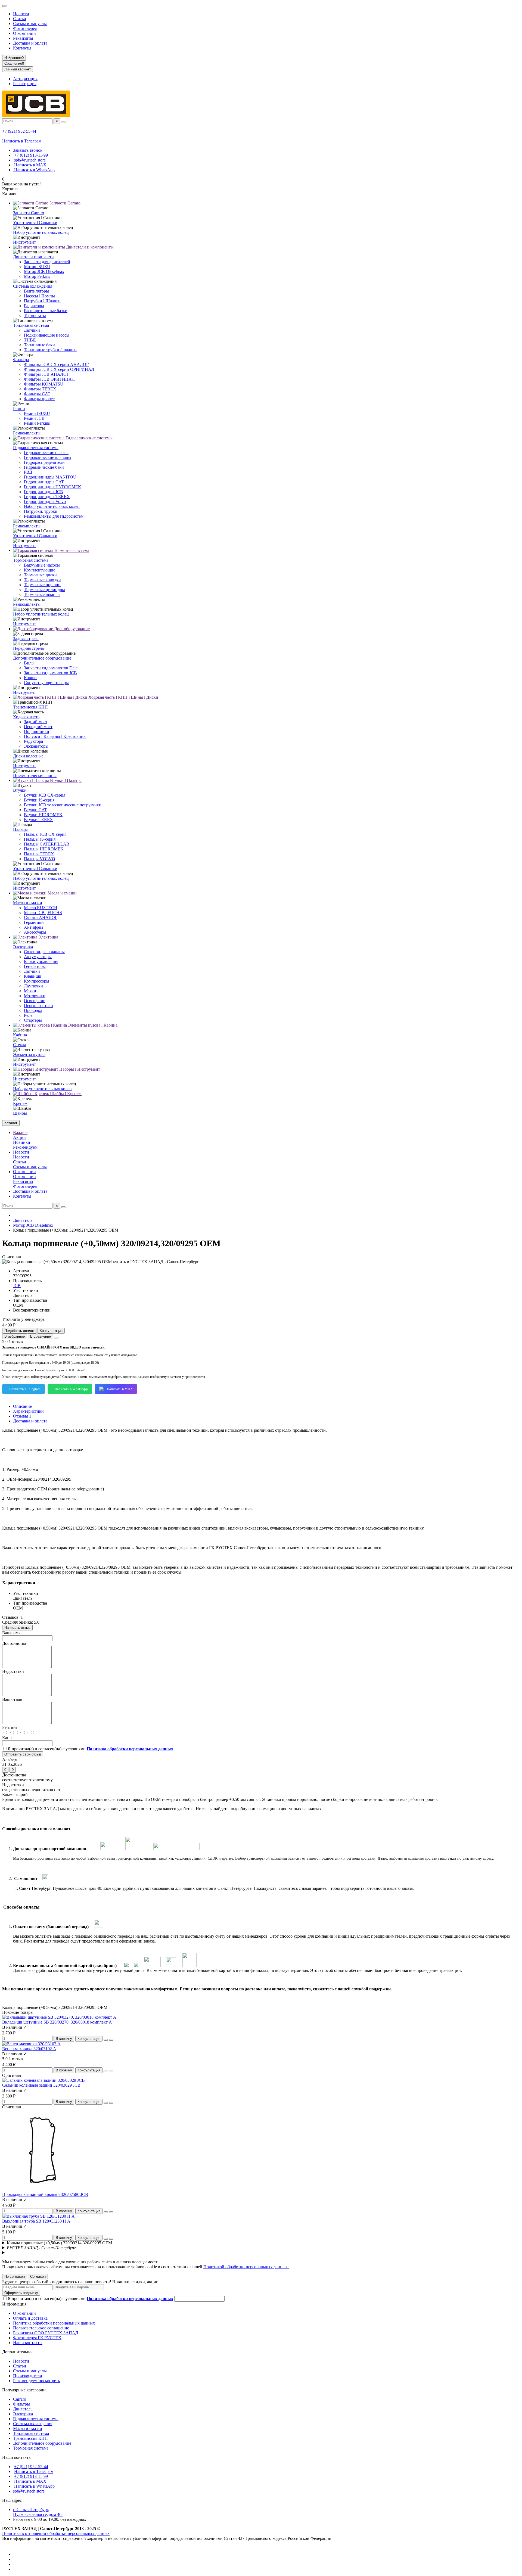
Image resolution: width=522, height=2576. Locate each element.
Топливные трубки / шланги (50, 350)
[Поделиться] (56, 1338)
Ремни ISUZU (37, 413)
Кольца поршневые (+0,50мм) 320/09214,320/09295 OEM (59, 2243)
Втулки (20, 790)
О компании (24, 33)
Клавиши (33, 976)
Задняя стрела (26, 638)
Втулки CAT (35, 810)
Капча (8, 1738)
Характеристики (28, 1411)
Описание (22, 1406)
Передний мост (38, 727)
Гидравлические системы (88, 438)
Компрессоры (37, 981)
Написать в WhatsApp (34, 170)
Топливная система (31, 325)
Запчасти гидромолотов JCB (50, 673)
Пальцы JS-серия (40, 839)
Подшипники (37, 731)
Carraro (20, 2399)
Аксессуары (35, 932)
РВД (28, 472)
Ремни (19, 408)
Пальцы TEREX (39, 854)
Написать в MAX (30, 165)
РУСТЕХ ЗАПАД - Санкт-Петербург (41, 2248)
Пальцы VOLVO (40, 859)
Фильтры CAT (37, 394)
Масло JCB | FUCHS (43, 913)
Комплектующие (40, 570)
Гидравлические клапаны (48, 457)
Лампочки (33, 986)
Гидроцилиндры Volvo (45, 501)
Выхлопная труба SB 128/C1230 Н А (36, 2221)
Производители (28, 2376)
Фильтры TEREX (40, 389)
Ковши (30, 678)
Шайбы (20, 1113)
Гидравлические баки (44, 467)
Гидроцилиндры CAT (44, 482)
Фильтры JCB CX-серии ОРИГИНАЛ (59, 369)
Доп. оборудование (71, 629)
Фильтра (21, 360)
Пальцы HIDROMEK (44, 849)
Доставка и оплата (30, 43)
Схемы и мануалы (30, 24)
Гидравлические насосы (46, 453)
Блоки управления (41, 961)
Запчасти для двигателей (47, 262)
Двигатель (23, 1220)
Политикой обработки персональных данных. (246, 2267)
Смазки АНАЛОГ (41, 917)
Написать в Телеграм (22, 141)
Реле (28, 1015)
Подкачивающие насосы (47, 335)
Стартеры (33, 1020)
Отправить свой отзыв (23, 1754)
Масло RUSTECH (41, 908)
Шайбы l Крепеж (65, 1094)
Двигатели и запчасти (33, 257)
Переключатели (38, 1006)
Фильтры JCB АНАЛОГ (46, 374)
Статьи (20, 19)
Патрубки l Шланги (42, 301)
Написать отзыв (17, 1628)
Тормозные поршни (42, 585)
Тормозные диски (40, 575)
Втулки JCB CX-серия (45, 795)
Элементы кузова (29, 1054)
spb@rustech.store (29, 160)
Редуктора (33, 741)
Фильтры (21, 2404)
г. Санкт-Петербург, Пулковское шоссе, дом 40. (38, 2512)
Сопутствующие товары (46, 683)
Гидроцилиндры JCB (43, 492)
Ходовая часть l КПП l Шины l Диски (123, 697)
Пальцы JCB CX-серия (45, 834)
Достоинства (14, 1643)
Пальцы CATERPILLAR (47, 844)
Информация (14, 2304)
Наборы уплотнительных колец (42, 1089)
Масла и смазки (62, 893)
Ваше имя (11, 1633)
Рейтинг (10, 1727)
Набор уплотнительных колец (41, 232)
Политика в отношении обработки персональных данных (56, 2533)
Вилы (29, 663)
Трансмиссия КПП (30, 707)
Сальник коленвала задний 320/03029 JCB (41, 2085)
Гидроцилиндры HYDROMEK (53, 487)
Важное (20, 1132)
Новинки (22, 1142)
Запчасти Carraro (64, 203)
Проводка (33, 1010)
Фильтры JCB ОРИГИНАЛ (49, 379)
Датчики (32, 330)
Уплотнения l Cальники (35, 223)
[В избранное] (106, 2040)
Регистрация (25, 84)
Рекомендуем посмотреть (36, 2381)
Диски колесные (28, 756)
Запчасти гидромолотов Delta (51, 668)
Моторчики (35, 996)
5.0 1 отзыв (13, 1342)
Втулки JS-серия (39, 800)
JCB (17, 1286)
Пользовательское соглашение (41, 2328)
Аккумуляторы (38, 957)
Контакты (22, 48)
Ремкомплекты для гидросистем (54, 516)
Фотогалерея (25, 28)
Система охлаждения (33, 286)
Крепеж (20, 1103)
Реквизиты (23, 38)
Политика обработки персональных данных (54, 2323)
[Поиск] (63, 122)
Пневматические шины (35, 776)
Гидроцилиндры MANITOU (50, 477)
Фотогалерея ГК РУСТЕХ (37, 2338)
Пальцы (20, 829)
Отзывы (22, 1416)
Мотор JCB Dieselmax (44, 271)
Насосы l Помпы (39, 296)
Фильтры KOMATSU (44, 384)
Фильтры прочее (39, 399)
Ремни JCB (34, 418)
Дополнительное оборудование (42, 658)
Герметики (34, 922)
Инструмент (24, 242)
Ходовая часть (26, 717)
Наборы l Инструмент (79, 1069)
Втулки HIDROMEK (43, 815)
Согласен (38, 2277)
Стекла (20, 1045)
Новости (21, 14)
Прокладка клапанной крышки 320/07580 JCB (45, 2194)
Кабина (20, 1035)
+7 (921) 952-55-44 (19, 131)
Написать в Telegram (25, 1389)
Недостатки (13, 1671)
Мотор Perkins (37, 276)
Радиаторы (34, 306)
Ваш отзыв (12, 1699)
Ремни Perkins (37, 423)
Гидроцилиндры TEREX (47, 497)
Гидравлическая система (36, 448)
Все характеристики (32, 1310)
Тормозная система (71, 550)
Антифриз (33, 927)
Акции (19, 1137)
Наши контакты (28, 2343)
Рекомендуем (25, 1147)
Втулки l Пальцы (65, 780)
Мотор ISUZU (37, 267)
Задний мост (36, 722)
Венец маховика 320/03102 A (29, 2049)
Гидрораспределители (44, 462)
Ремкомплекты (27, 433)
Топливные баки (39, 345)
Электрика (48, 937)
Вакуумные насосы (42, 565)
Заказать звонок (28, 150)
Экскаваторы (36, 746)
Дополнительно (17, 2352)
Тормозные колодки (42, 580)
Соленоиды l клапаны (44, 952)
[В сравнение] (111, 2040)
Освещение (35, 1001)
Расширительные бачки (46, 311)
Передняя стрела (28, 648)
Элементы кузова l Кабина (92, 1025)
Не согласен (15, 2277)
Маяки (30, 991)
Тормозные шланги (42, 594)
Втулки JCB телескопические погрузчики (63, 805)
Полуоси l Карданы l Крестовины (55, 736)
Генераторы (35, 966)
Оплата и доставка (30, 2318)
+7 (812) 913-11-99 (30, 155)
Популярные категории (24, 2390)
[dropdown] (4, 6)
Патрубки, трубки (41, 511)
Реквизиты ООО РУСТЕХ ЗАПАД (46, 2333)
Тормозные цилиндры (44, 590)
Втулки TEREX (38, 820)
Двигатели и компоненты (89, 247)
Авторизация (25, 79)
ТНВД (30, 340)
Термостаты (35, 316)
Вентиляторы (36, 291)
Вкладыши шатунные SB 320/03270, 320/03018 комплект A (57, 2022)
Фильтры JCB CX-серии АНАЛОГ (56, 364)
